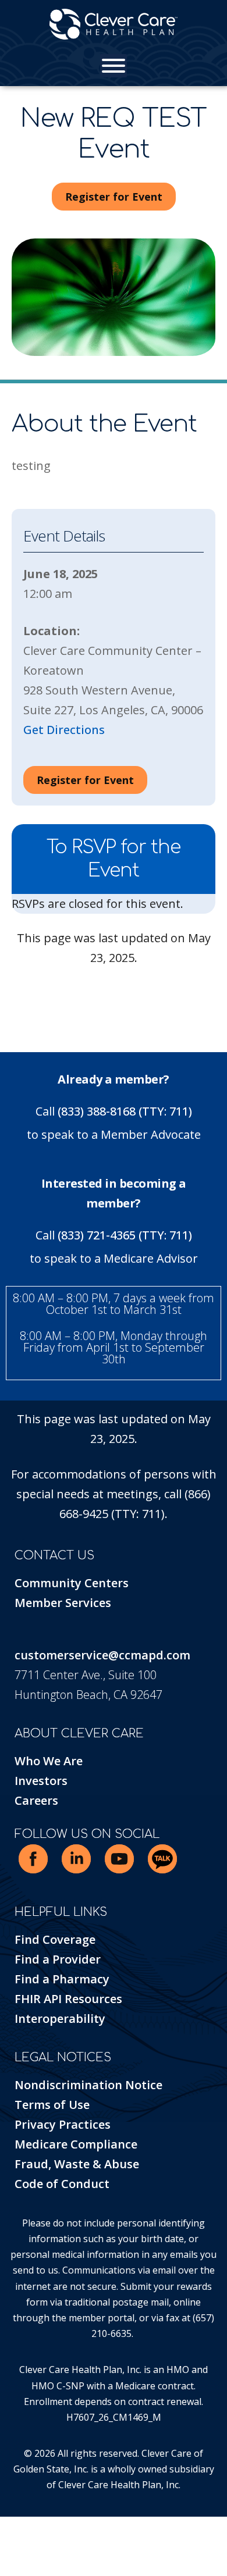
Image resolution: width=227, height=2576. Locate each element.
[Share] (20, 2527)
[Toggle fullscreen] (12, 2527)
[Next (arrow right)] (12, 2547)
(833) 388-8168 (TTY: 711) (125, 1111)
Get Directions (64, 730)
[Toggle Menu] (114, 66)
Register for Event (114, 197)
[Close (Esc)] (29, 2527)
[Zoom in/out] (3, 2527)
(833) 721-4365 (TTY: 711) (125, 1235)
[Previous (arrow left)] (3, 2547)
